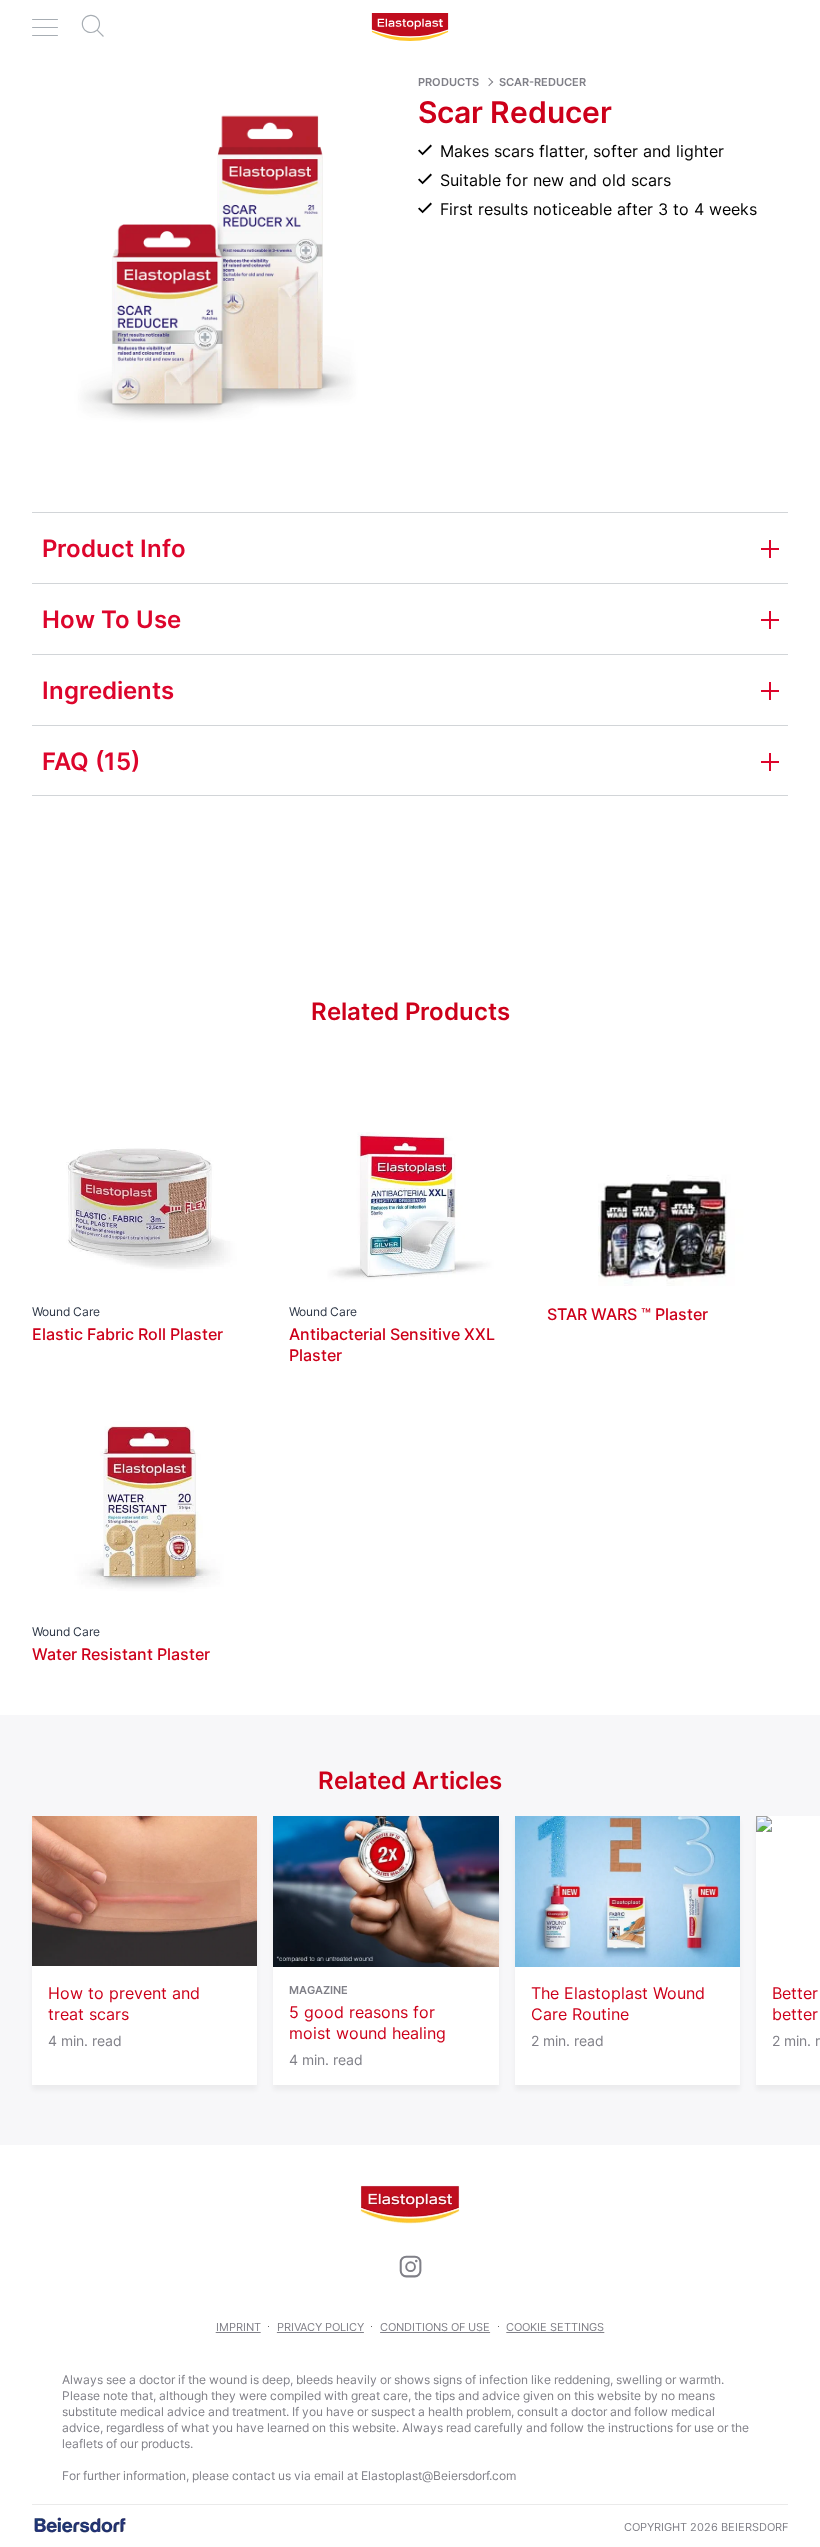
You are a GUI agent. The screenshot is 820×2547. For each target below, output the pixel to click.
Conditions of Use (435, 2327)
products (448, 82)
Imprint (238, 2327)
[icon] (410, 2267)
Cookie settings (555, 2327)
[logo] (410, 27)
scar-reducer (542, 82)
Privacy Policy (320, 2327)
